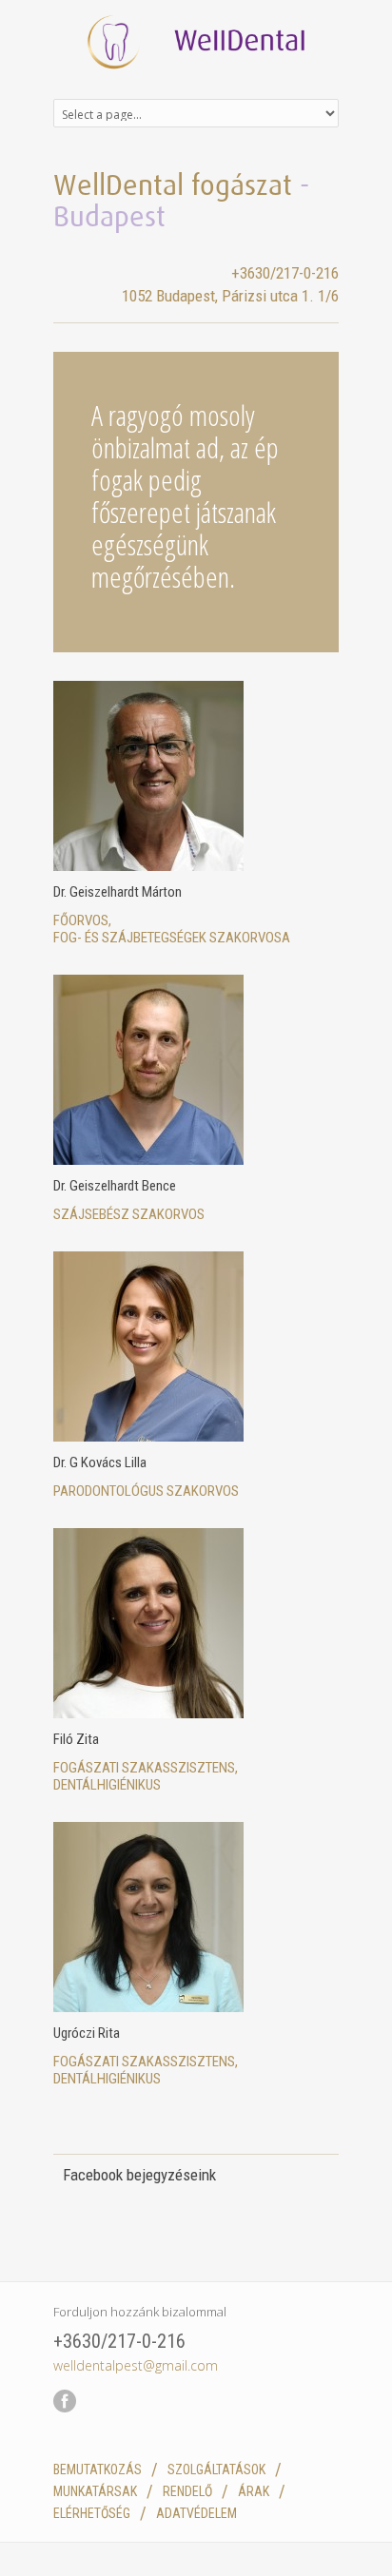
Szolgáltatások (216, 2469)
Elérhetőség (92, 2513)
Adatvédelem (196, 2513)
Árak (254, 2491)
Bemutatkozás (98, 2469)
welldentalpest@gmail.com (136, 2365)
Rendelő (187, 2491)
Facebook (65, 2424)
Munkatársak (95, 2491)
